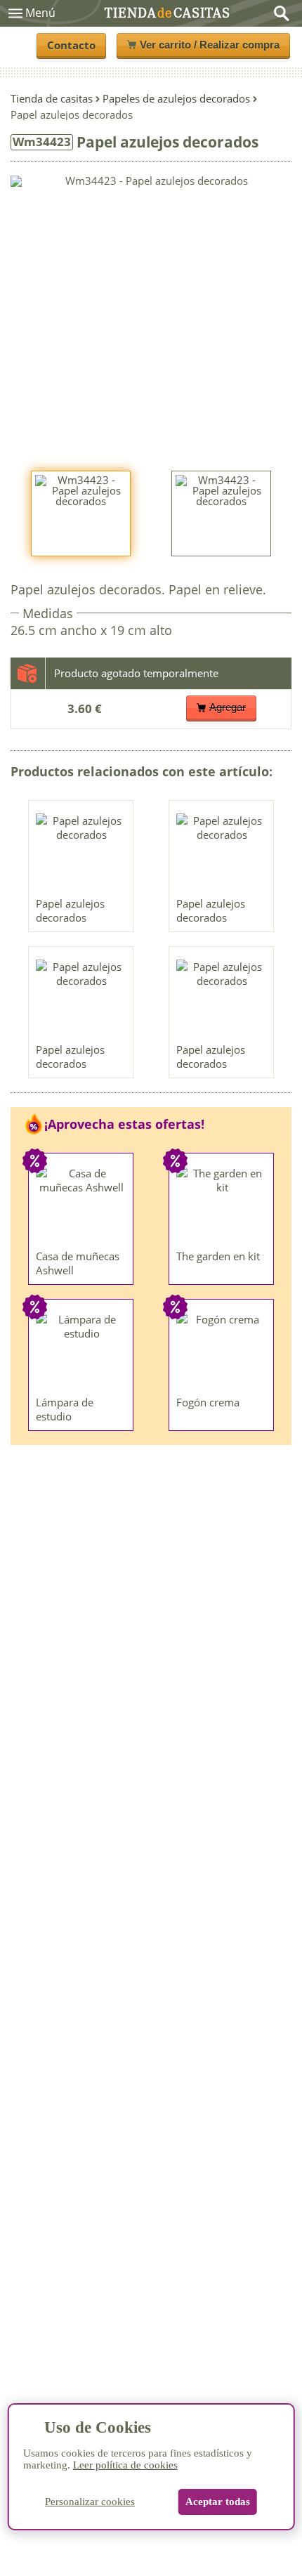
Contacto (71, 45)
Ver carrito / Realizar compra (210, 45)
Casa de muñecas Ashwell (78, 1263)
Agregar (228, 707)
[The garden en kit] (222, 1205)
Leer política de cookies (125, 2465)
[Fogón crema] (222, 1351)
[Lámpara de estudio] (81, 1351)
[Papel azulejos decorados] (81, 852)
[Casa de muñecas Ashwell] (81, 1205)
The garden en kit (218, 1256)
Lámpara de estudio (65, 1409)
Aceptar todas (218, 2502)
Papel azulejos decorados (70, 910)
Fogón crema (208, 1402)
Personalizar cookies (90, 2502)
